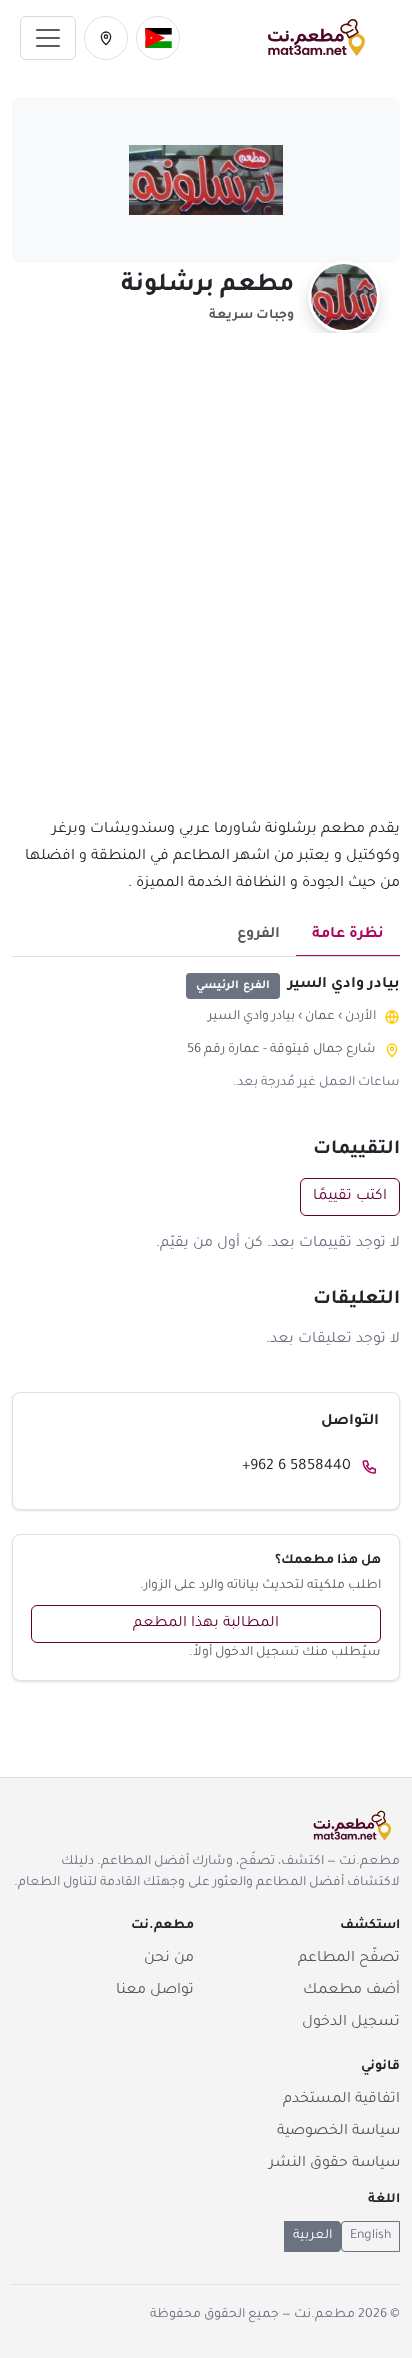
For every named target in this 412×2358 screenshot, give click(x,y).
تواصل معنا (155, 1991)
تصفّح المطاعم (349, 1959)
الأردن (360, 1017)
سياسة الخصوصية (338, 2132)
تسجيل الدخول (351, 2023)
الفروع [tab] (258, 935)
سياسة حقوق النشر (334, 2164)
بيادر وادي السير (251, 1017)
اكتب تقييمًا (350, 1197)
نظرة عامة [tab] (348, 935)
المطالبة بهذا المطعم (206, 1624)
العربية (312, 2236)
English (370, 2236)
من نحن (169, 1959)
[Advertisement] (206, 587)
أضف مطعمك (351, 1991)
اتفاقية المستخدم (341, 2100)
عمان (320, 1017)
